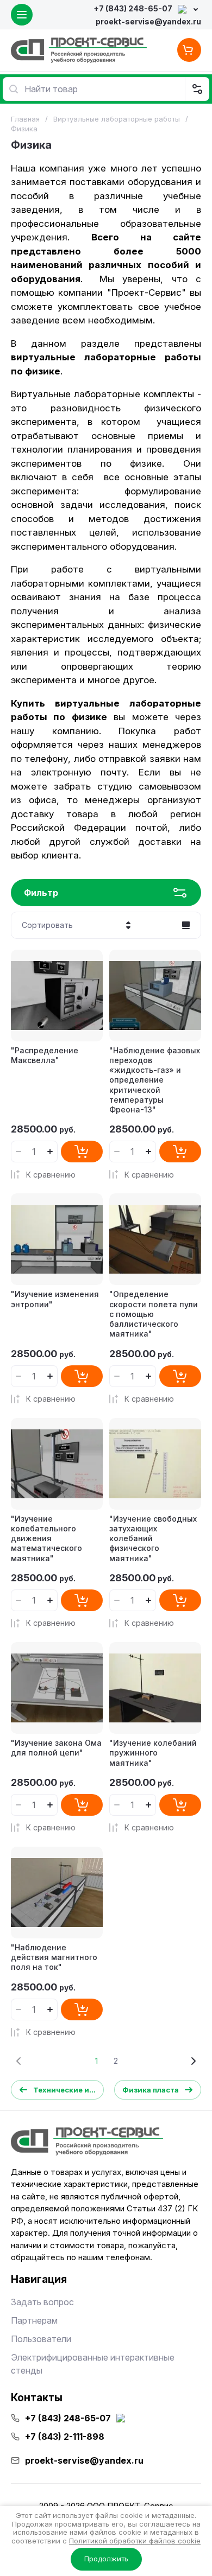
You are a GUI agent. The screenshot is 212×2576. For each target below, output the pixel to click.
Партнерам (34, 2320)
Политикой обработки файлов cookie (135, 2541)
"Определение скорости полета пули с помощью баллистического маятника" (154, 1314)
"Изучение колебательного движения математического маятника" (46, 1538)
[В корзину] (82, 1152)
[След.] (193, 2061)
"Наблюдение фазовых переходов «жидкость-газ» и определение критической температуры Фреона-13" (155, 1080)
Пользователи (41, 2339)
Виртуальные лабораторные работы (117, 119)
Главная (25, 119)
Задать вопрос (42, 2302)
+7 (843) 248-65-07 (133, 8)
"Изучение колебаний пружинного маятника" (153, 1753)
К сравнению (51, 1175)
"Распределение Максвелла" (45, 1055)
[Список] (186, 925)
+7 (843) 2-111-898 (65, 2437)
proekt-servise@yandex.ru (148, 21)
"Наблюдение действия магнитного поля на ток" (54, 1957)
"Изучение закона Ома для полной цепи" (56, 1748)
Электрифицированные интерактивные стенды (93, 2364)
